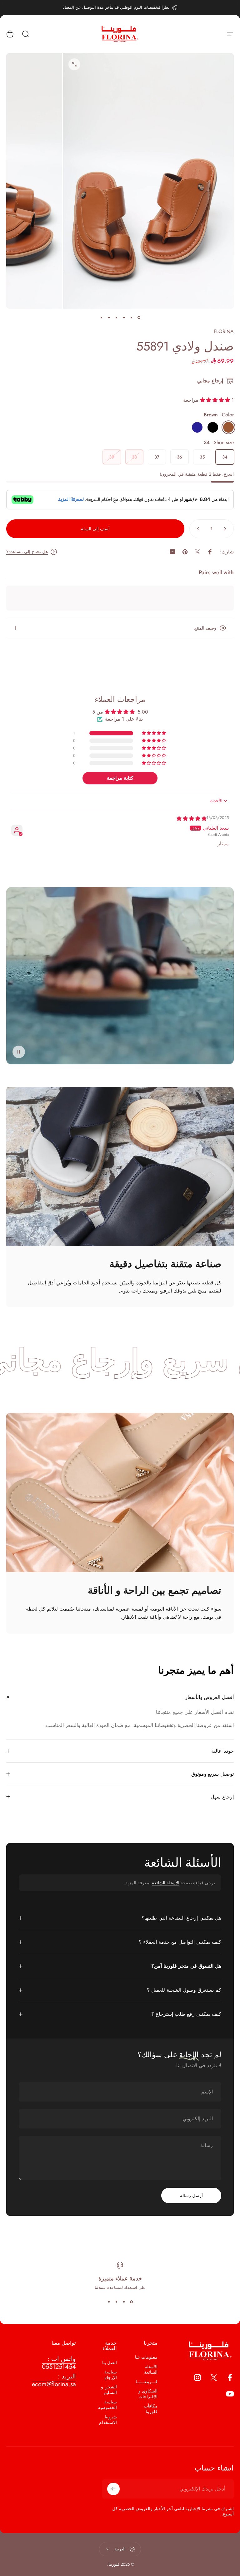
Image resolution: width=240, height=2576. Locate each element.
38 (134, 457)
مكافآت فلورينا (151, 2409)
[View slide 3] (116, 2302)
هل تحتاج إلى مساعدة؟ (27, 552)
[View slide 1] (131, 2302)
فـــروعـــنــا (147, 2382)
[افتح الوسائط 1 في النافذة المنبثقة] (74, 64)
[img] (192, 819)
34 (225, 457)
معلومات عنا (146, 2357)
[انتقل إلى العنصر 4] (116, 317)
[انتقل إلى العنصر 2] (131, 317)
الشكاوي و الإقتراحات (148, 2394)
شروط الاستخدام (108, 2420)
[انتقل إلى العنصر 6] (101, 317)
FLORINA (224, 331)
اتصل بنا (110, 2363)
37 (157, 457)
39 (112, 457)
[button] (216, 400)
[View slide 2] (124, 2302)
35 (202, 457)
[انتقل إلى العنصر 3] (124, 317)
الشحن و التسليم (109, 2390)
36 (180, 457)
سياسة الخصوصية (107, 2405)
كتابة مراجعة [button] (120, 778)
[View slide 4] (109, 2302)
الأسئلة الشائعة (166, 1883)
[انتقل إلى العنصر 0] (139, 317)
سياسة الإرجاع (111, 2375)
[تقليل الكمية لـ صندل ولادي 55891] (226, 529)
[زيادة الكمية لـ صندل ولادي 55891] (197, 529)
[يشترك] (113, 2489)
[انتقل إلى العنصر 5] (109, 317)
